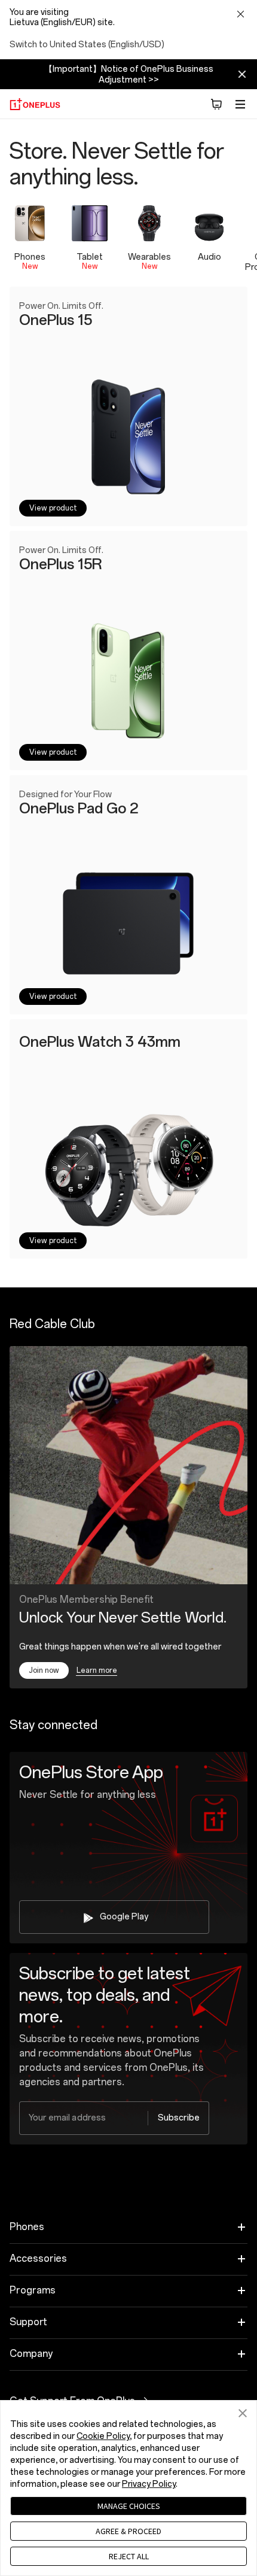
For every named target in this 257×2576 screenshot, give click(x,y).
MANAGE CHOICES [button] (129, 2506)
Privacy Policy (149, 2484)
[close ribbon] (242, 74)
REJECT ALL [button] (129, 2556)
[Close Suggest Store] (240, 15)
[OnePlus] (35, 104)
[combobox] (114, 2118)
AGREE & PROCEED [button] (128, 2531)
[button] (216, 104)
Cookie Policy (103, 2436)
